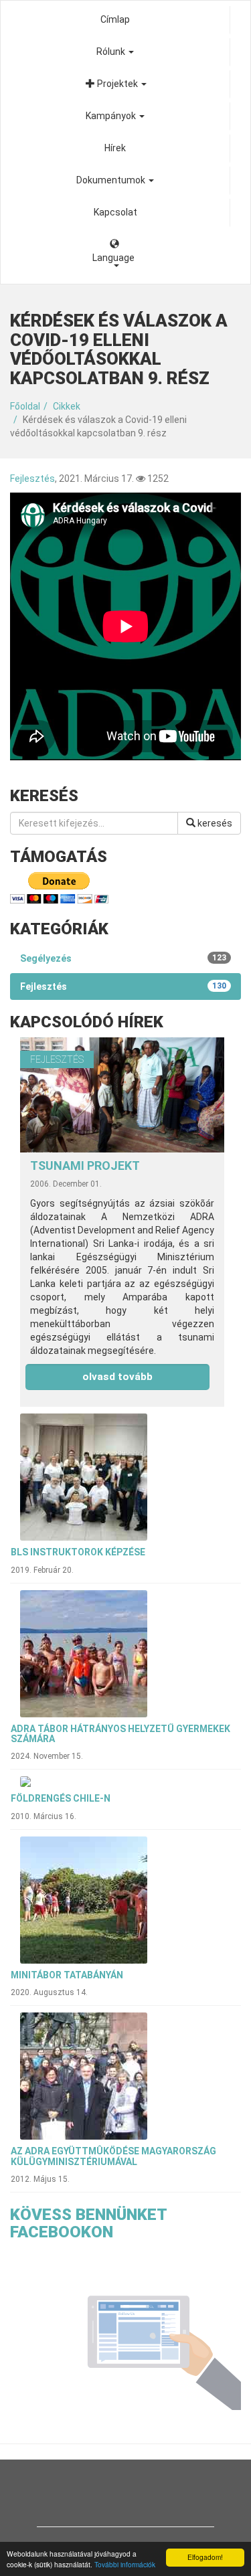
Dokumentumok (112, 180)
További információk (125, 2564)
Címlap (115, 19)
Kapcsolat (115, 212)
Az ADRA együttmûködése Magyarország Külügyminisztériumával (113, 2156)
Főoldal (25, 406)
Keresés (214, 823)
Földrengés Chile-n (61, 1798)
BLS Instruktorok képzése (78, 1552)
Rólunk (112, 52)
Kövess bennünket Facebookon (88, 2223)
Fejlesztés (32, 479)
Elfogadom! (205, 2557)
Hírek (115, 148)
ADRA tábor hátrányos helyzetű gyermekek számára (120, 1734)
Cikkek (67, 406)
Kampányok (112, 116)
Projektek (117, 84)
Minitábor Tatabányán (67, 1975)
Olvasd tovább (117, 1377)
